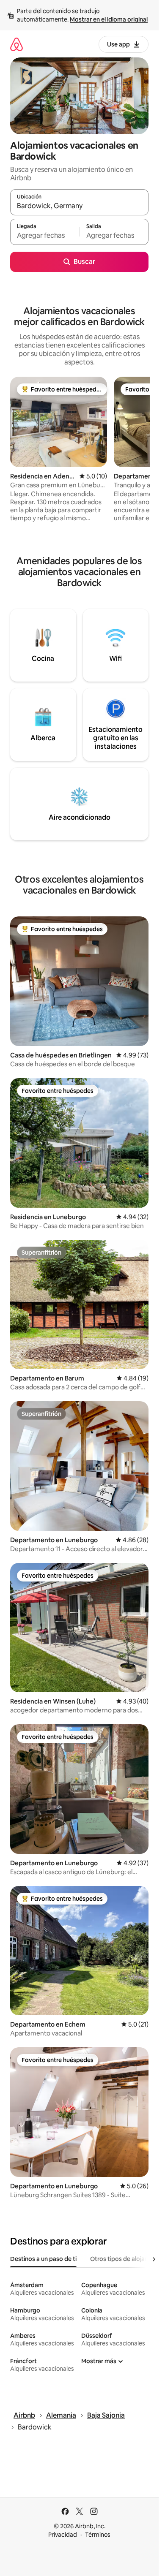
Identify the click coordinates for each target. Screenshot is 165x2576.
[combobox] (79, 206)
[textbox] (45, 236)
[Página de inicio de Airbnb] (16, 44)
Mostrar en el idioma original (109, 19)
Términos (98, 2535)
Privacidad (63, 2535)
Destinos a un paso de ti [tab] (43, 2259)
